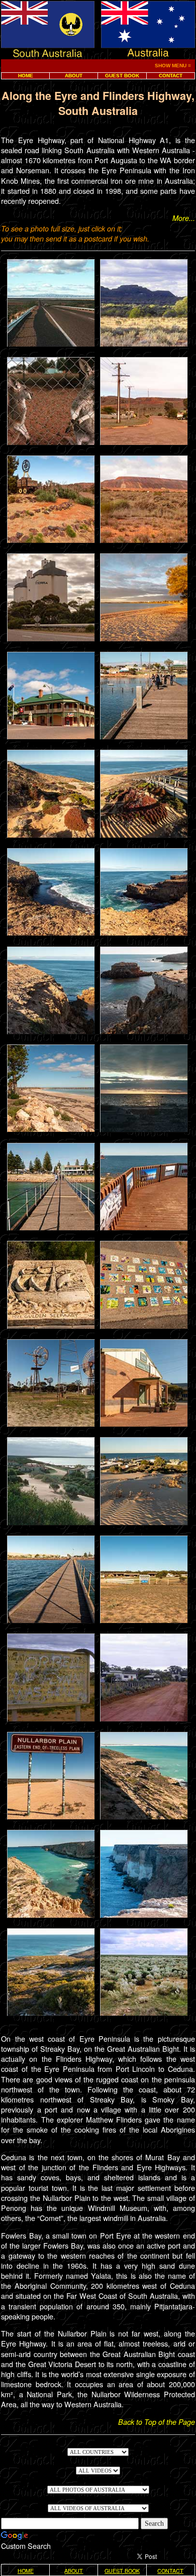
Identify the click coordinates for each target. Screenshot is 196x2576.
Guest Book (122, 76)
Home (26, 76)
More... (184, 218)
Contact (171, 76)
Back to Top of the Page (157, 2422)
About (74, 76)
